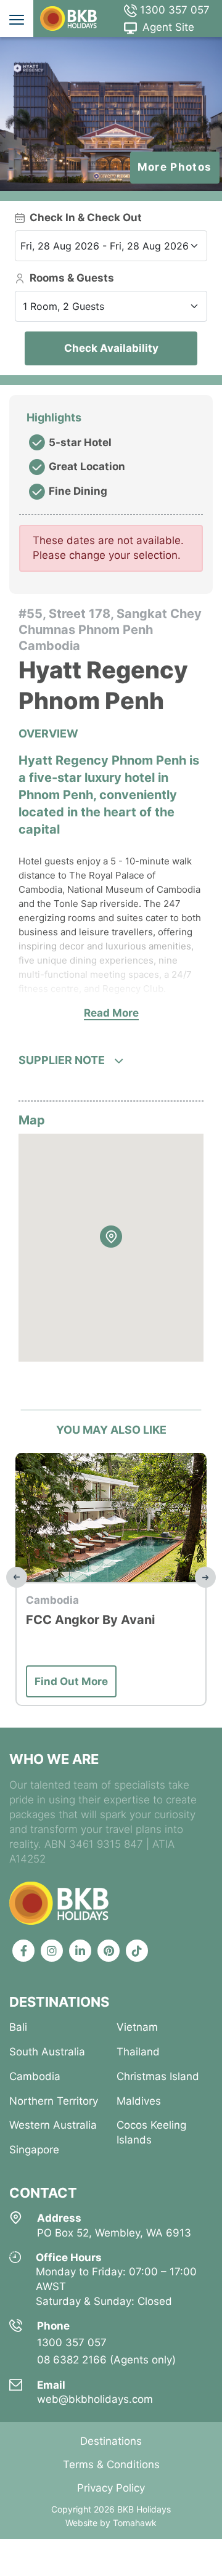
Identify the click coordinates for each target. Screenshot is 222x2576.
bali (18, 2027)
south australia (47, 2052)
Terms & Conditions (111, 2464)
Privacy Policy (111, 2488)
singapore (34, 2150)
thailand (138, 2052)
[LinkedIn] (80, 1951)
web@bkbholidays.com (95, 2399)
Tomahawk (135, 2523)
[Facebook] (23, 1951)
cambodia (35, 2076)
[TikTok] (137, 1951)
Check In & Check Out (86, 217)
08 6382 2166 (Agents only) (106, 2360)
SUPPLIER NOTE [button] (62, 1060)
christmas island (158, 2076)
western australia (53, 2125)
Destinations (111, 2441)
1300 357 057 (173, 10)
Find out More (87, 1681)
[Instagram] (52, 1951)
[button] (111, 1237)
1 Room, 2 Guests (64, 306)
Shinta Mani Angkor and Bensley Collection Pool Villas (114, 1637)
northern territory (54, 2101)
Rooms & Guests (72, 278)
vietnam (137, 2027)
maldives (139, 2101)
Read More (111, 1013)
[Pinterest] (109, 1951)
